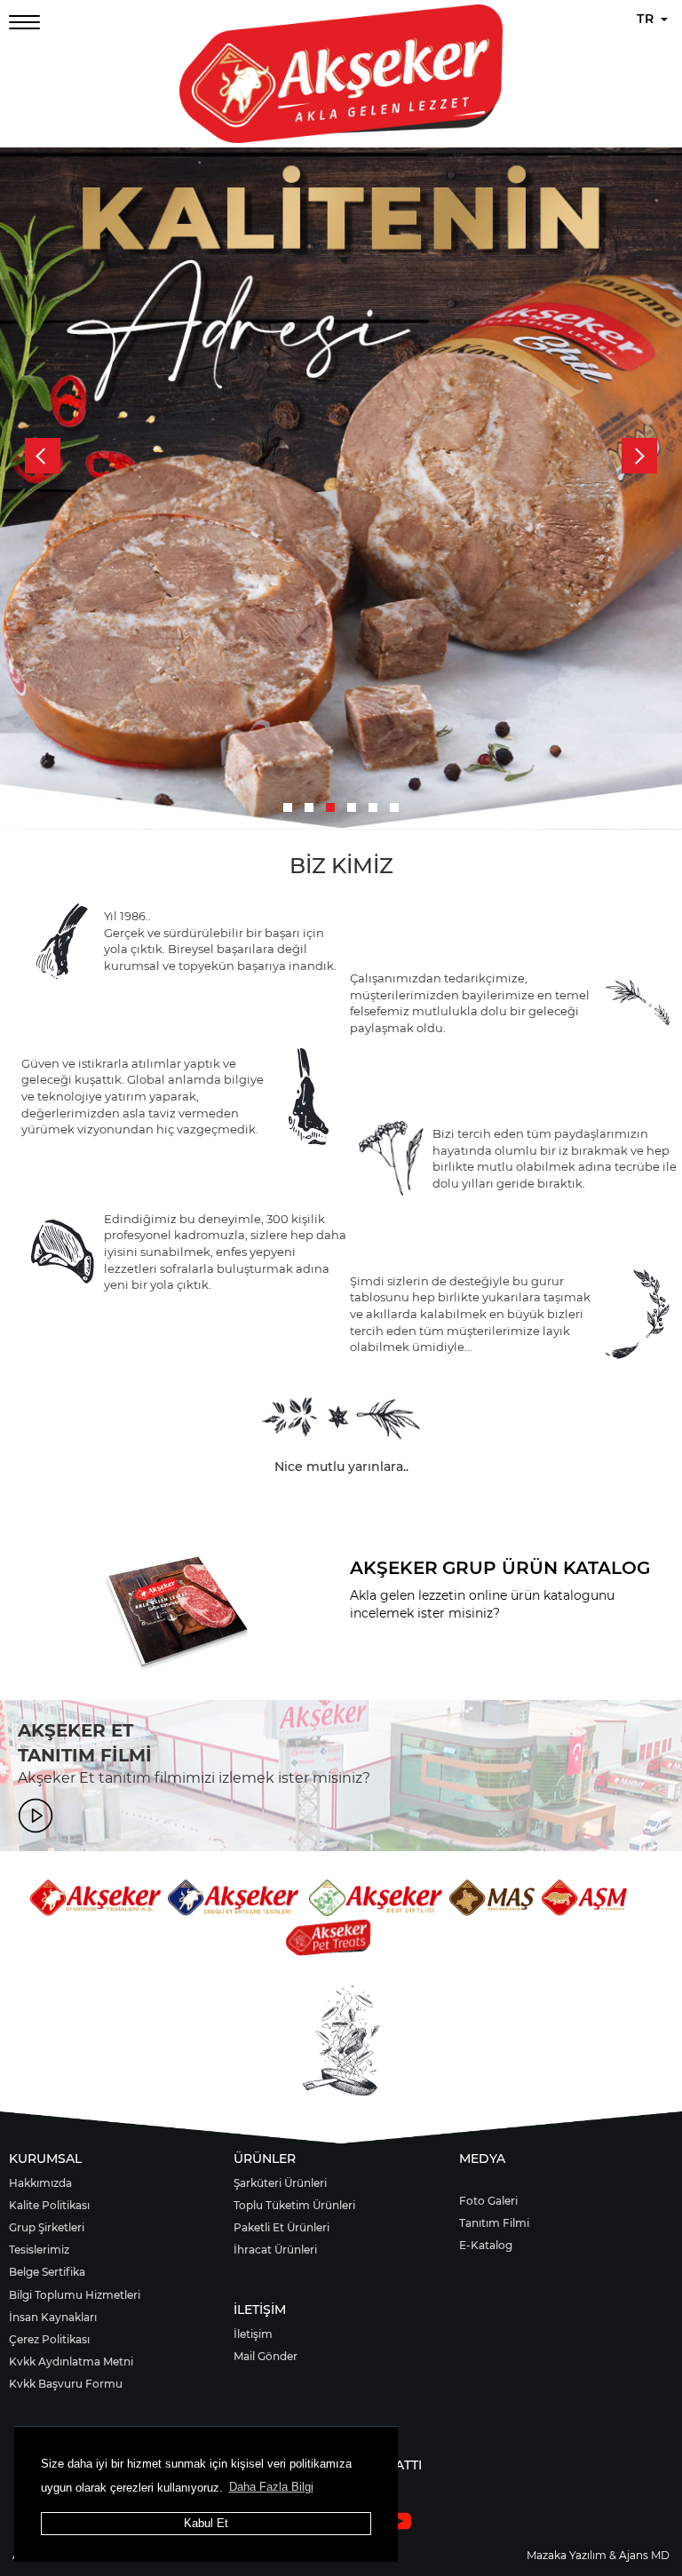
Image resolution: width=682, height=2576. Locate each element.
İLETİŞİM (260, 2310)
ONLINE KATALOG (452, 1653)
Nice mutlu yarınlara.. (341, 1467)
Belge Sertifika (47, 2272)
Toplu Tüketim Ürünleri (294, 2205)
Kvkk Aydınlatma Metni (71, 2361)
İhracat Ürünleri (275, 2250)
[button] (288, 807)
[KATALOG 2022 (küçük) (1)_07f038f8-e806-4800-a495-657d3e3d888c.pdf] (177, 1615)
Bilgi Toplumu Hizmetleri (75, 2295)
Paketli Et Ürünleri (282, 2227)
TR (648, 19)
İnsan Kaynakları (53, 2317)
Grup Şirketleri (47, 2227)
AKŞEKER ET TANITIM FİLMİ (85, 1743)
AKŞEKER (394, 1568)
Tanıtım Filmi (494, 2223)
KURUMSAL (45, 2159)
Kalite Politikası (49, 2205)
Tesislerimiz (39, 2250)
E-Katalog (486, 2245)
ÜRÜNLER (265, 2159)
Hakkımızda (40, 2183)
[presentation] (43, 456)
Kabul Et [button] (206, 2523)
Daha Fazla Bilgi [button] (271, 2487)
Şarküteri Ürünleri (280, 2183)
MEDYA (482, 2159)
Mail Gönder (266, 2356)
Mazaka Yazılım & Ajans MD (598, 2555)
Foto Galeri (488, 2201)
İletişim (253, 2334)
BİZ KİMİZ (341, 866)
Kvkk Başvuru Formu (66, 2384)
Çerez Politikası (49, 2339)
